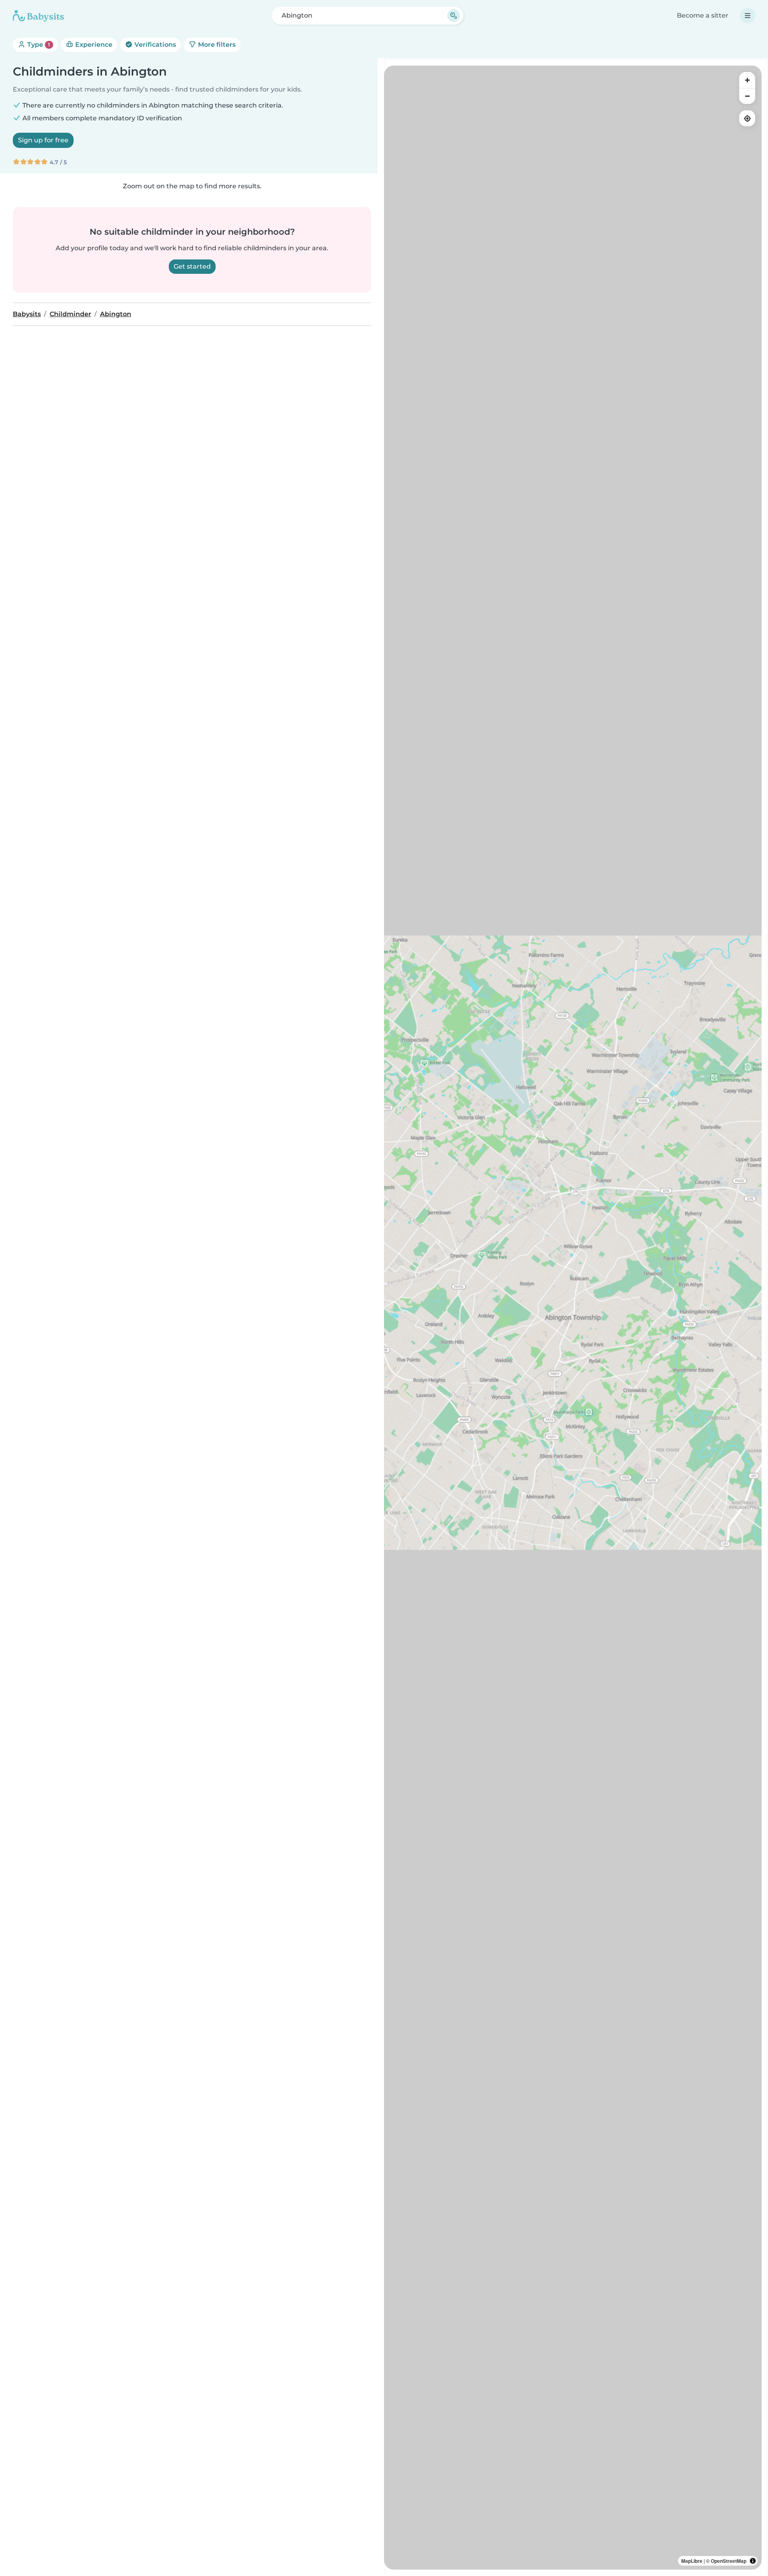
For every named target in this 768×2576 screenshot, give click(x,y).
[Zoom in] (747, 80)
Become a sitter (703, 15)
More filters (216, 45)
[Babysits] (38, 16)
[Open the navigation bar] (748, 16)
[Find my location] (747, 118)
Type (38, 45)
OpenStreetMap (729, 2561)
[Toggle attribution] (753, 2561)
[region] (573, 1318)
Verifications (154, 45)
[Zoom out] (747, 96)
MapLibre (692, 2561)
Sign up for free (43, 140)
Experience (93, 45)
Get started (192, 266)
